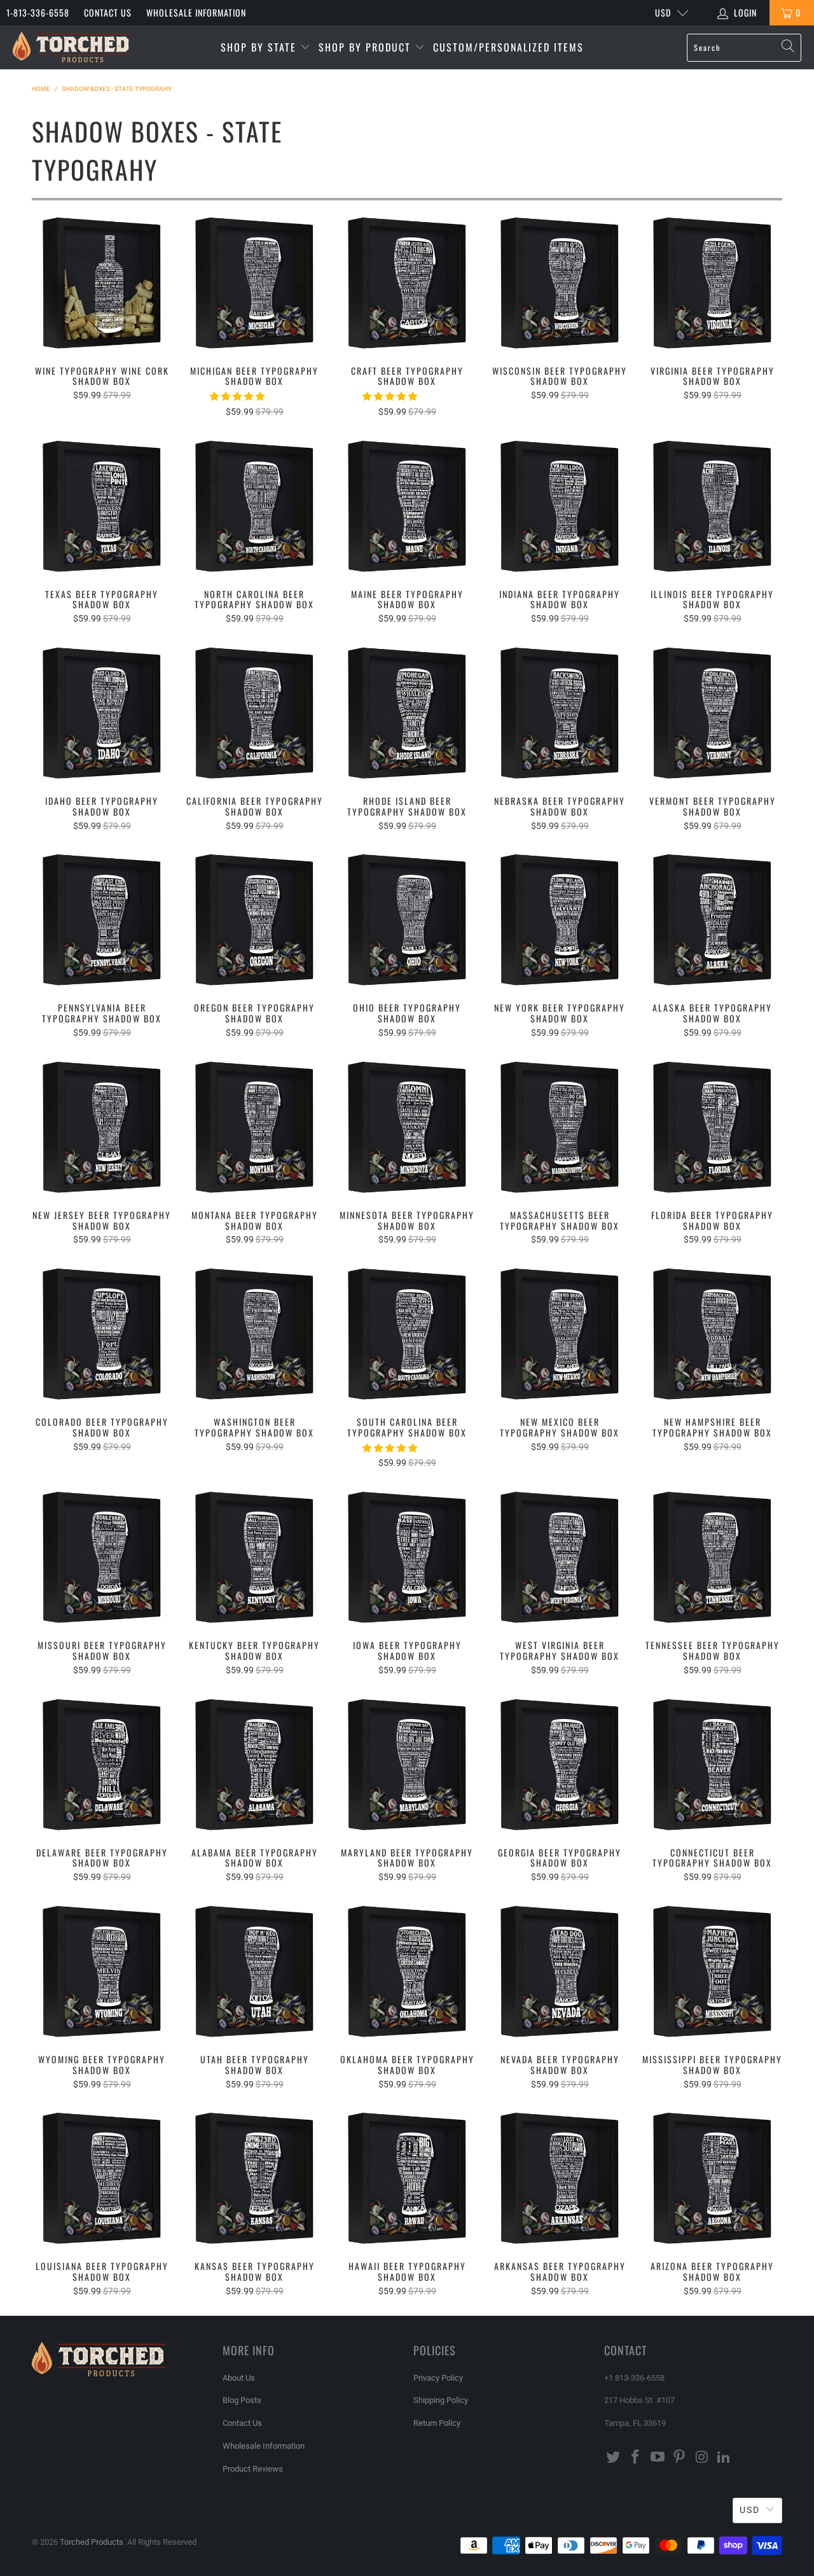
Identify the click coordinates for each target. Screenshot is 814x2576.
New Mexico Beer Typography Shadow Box (560, 1334)
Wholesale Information (196, 12)
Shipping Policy (441, 2400)
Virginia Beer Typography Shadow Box (712, 283)
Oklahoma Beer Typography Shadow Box (407, 1972)
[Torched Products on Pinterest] (680, 2458)
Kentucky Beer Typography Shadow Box (254, 1557)
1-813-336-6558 (38, 12)
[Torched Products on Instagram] (702, 2458)
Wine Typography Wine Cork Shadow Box (102, 283)
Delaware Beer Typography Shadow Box (102, 1765)
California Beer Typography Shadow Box (254, 713)
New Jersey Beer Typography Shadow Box (102, 1127)
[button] (237, 396)
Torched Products (92, 2542)
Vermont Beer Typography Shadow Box (712, 713)
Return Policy (437, 2423)
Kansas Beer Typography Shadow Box (254, 2178)
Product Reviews (253, 2469)
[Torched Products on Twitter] (614, 2458)
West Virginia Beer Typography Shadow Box (560, 1557)
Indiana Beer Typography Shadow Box (560, 506)
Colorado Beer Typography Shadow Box (102, 1334)
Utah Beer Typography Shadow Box (254, 1972)
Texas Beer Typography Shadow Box (102, 506)
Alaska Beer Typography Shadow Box (712, 920)
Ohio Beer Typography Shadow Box (407, 920)
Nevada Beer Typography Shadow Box (560, 1972)
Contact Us (108, 12)
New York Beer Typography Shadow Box (560, 920)
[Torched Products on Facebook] (636, 2458)
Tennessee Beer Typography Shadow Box (712, 1557)
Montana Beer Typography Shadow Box (254, 1127)
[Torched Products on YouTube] (658, 2458)
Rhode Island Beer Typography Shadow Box (407, 713)
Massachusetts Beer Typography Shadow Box (560, 1127)
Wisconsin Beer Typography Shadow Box (560, 283)
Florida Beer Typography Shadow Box (712, 1127)
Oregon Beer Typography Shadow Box (254, 920)
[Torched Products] (72, 47)
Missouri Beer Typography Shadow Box (102, 1557)
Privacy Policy (438, 2378)
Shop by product (367, 47)
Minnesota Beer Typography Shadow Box (407, 1127)
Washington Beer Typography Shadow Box (254, 1334)
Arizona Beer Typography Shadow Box (712, 2178)
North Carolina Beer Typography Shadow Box (254, 506)
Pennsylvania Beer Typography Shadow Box (102, 920)
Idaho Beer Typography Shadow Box (102, 713)
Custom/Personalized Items (508, 47)
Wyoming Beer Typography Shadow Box (102, 1972)
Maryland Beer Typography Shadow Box (407, 1765)
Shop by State (260, 47)
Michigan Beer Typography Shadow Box (254, 283)
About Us (239, 2378)
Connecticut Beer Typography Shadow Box (712, 1765)
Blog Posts (242, 2400)
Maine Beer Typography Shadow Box (407, 506)
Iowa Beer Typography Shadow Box (407, 1557)
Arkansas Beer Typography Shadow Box (560, 2178)
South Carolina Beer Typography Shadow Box (407, 1334)
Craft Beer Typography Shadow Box (407, 283)
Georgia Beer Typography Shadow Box (560, 1765)
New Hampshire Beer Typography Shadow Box (712, 1334)
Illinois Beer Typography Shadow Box (712, 506)
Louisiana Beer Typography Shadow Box (102, 2178)
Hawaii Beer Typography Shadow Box (407, 2178)
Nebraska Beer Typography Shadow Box (560, 713)
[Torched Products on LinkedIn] (724, 2458)
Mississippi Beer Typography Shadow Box (712, 1972)
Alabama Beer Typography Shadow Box (254, 1765)
